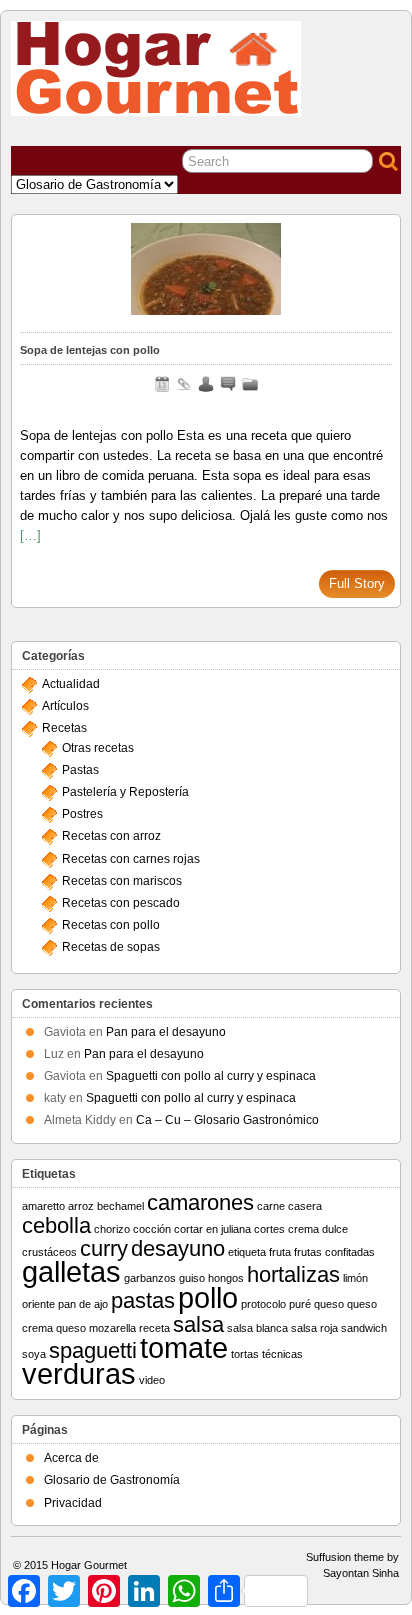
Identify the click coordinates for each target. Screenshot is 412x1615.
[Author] (206, 384)
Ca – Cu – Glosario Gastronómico (227, 1120)
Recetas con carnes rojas (131, 859)
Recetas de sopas (111, 947)
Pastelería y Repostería (125, 792)
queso (329, 1304)
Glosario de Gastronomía (112, 1480)
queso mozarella (96, 1328)
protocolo (263, 1304)
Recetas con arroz (111, 836)
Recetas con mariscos (122, 881)
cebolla (56, 1225)
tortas (245, 1354)
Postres (82, 814)
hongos (226, 1278)
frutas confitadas (334, 1252)
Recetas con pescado (121, 903)
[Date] (162, 384)
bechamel (120, 1206)
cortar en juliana (212, 1229)
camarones (200, 1202)
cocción (152, 1229)
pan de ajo (83, 1304)
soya (34, 1354)
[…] (30, 535)
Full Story (357, 583)
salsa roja (314, 1328)
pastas (143, 1300)
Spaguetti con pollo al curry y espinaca (211, 1076)
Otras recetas (98, 748)
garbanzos (150, 1278)
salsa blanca (257, 1328)
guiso (192, 1278)
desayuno (178, 1248)
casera (305, 1206)
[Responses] (228, 384)
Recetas (64, 728)
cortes (269, 1229)
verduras (79, 1373)
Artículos (65, 706)
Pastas (80, 770)
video (152, 1380)
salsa (198, 1324)
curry (104, 1248)
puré (300, 1304)
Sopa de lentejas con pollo (90, 350)
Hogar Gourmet (89, 1565)
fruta (280, 1252)
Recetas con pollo (111, 925)
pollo (208, 1297)
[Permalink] (184, 384)
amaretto (43, 1206)
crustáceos (49, 1252)
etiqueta (247, 1252)
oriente (38, 1304)
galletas (71, 1271)
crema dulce (318, 1229)
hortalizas (293, 1274)
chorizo (112, 1229)
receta (154, 1328)
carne (271, 1206)
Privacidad (73, 1503)
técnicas (282, 1354)
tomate (184, 1347)
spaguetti (93, 1350)
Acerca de (71, 1458)
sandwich (364, 1328)
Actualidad (71, 684)
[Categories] (250, 384)
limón (355, 1278)
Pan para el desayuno (166, 1032)
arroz (81, 1206)
